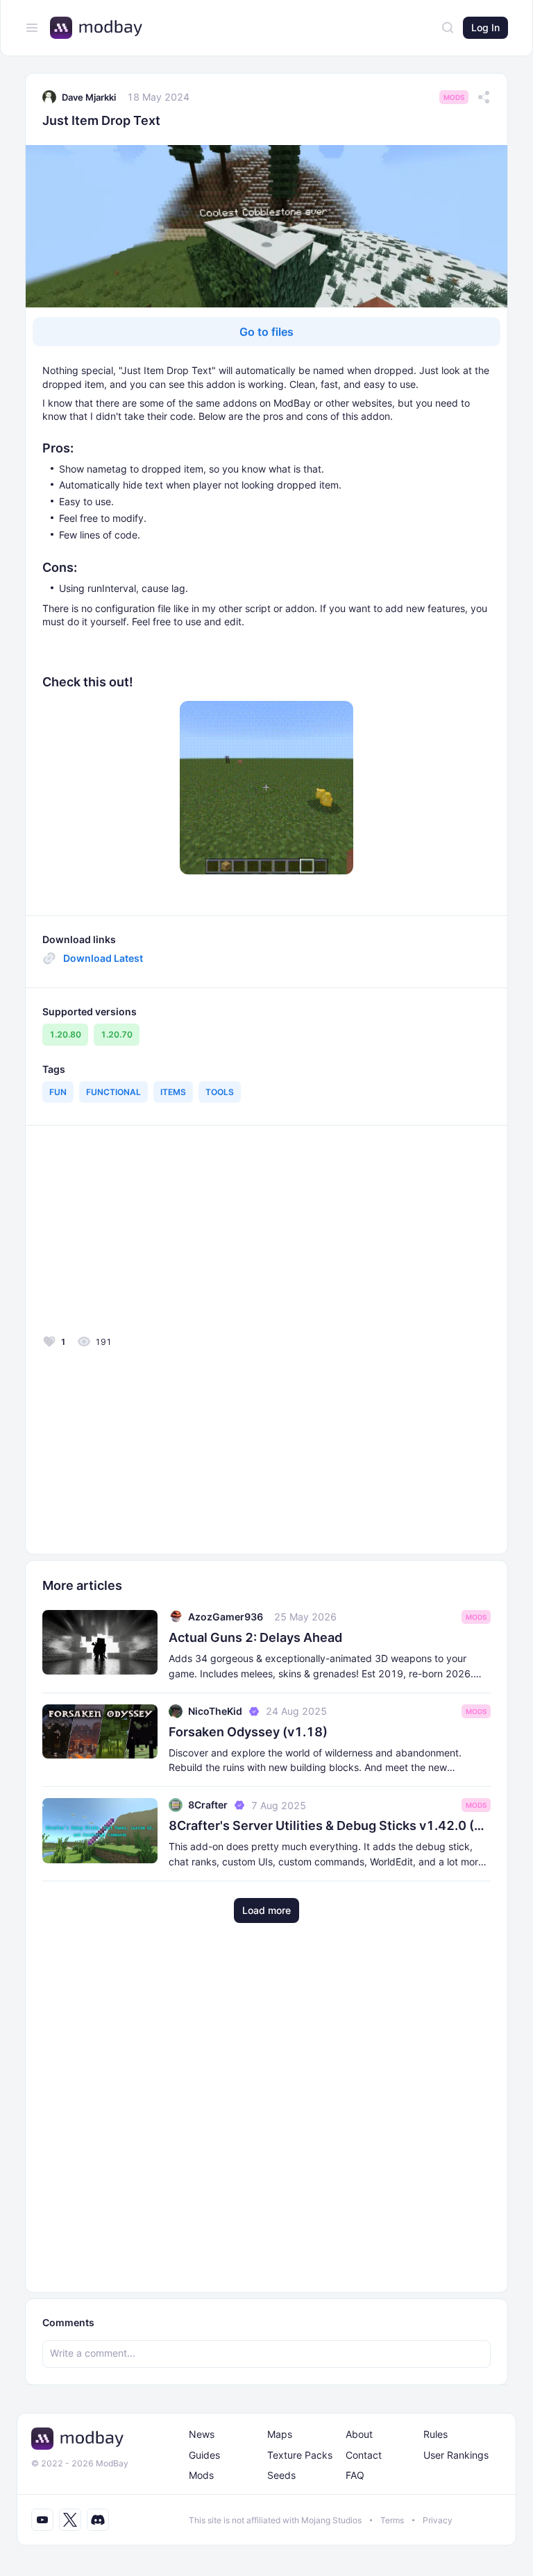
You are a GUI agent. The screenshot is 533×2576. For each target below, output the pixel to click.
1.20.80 (65, 1034)
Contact (364, 2455)
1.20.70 (117, 1034)
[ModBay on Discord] (98, 2520)
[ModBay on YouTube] (42, 2520)
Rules (435, 2434)
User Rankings (456, 2455)
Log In (485, 27)
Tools (220, 1092)
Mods (454, 97)
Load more (266, 1910)
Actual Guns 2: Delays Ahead (255, 1637)
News (202, 2434)
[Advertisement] (142, 1234)
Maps (280, 2434)
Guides (204, 2455)
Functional (113, 1092)
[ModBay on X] (70, 2520)
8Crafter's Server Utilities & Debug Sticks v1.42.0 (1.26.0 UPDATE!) (330, 1825)
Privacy (438, 2520)
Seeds (281, 2475)
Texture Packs (300, 2455)
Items (173, 1092)
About (359, 2434)
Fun (58, 1092)
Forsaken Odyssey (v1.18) (248, 1732)
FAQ (355, 2475)
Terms (392, 2520)
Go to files (266, 332)
